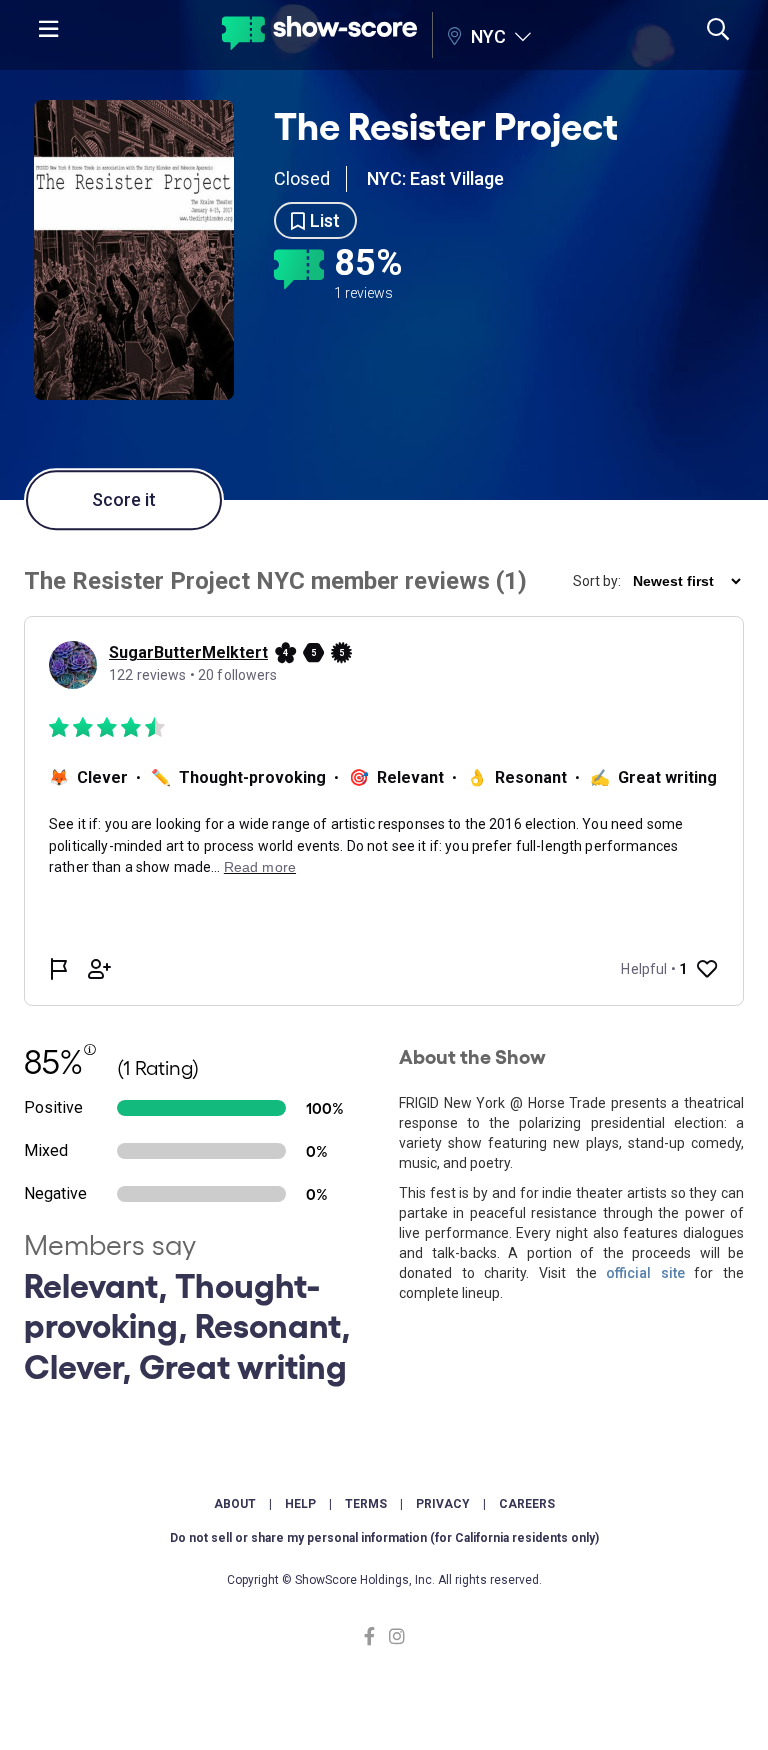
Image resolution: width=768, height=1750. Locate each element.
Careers (527, 1504)
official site (645, 1273)
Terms (366, 1504)
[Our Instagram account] (394, 1636)
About (235, 1504)
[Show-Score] (319, 35)
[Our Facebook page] (374, 1636)
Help (300, 1504)
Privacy (443, 1504)
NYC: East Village (435, 178)
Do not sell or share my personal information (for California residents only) (384, 1538)
